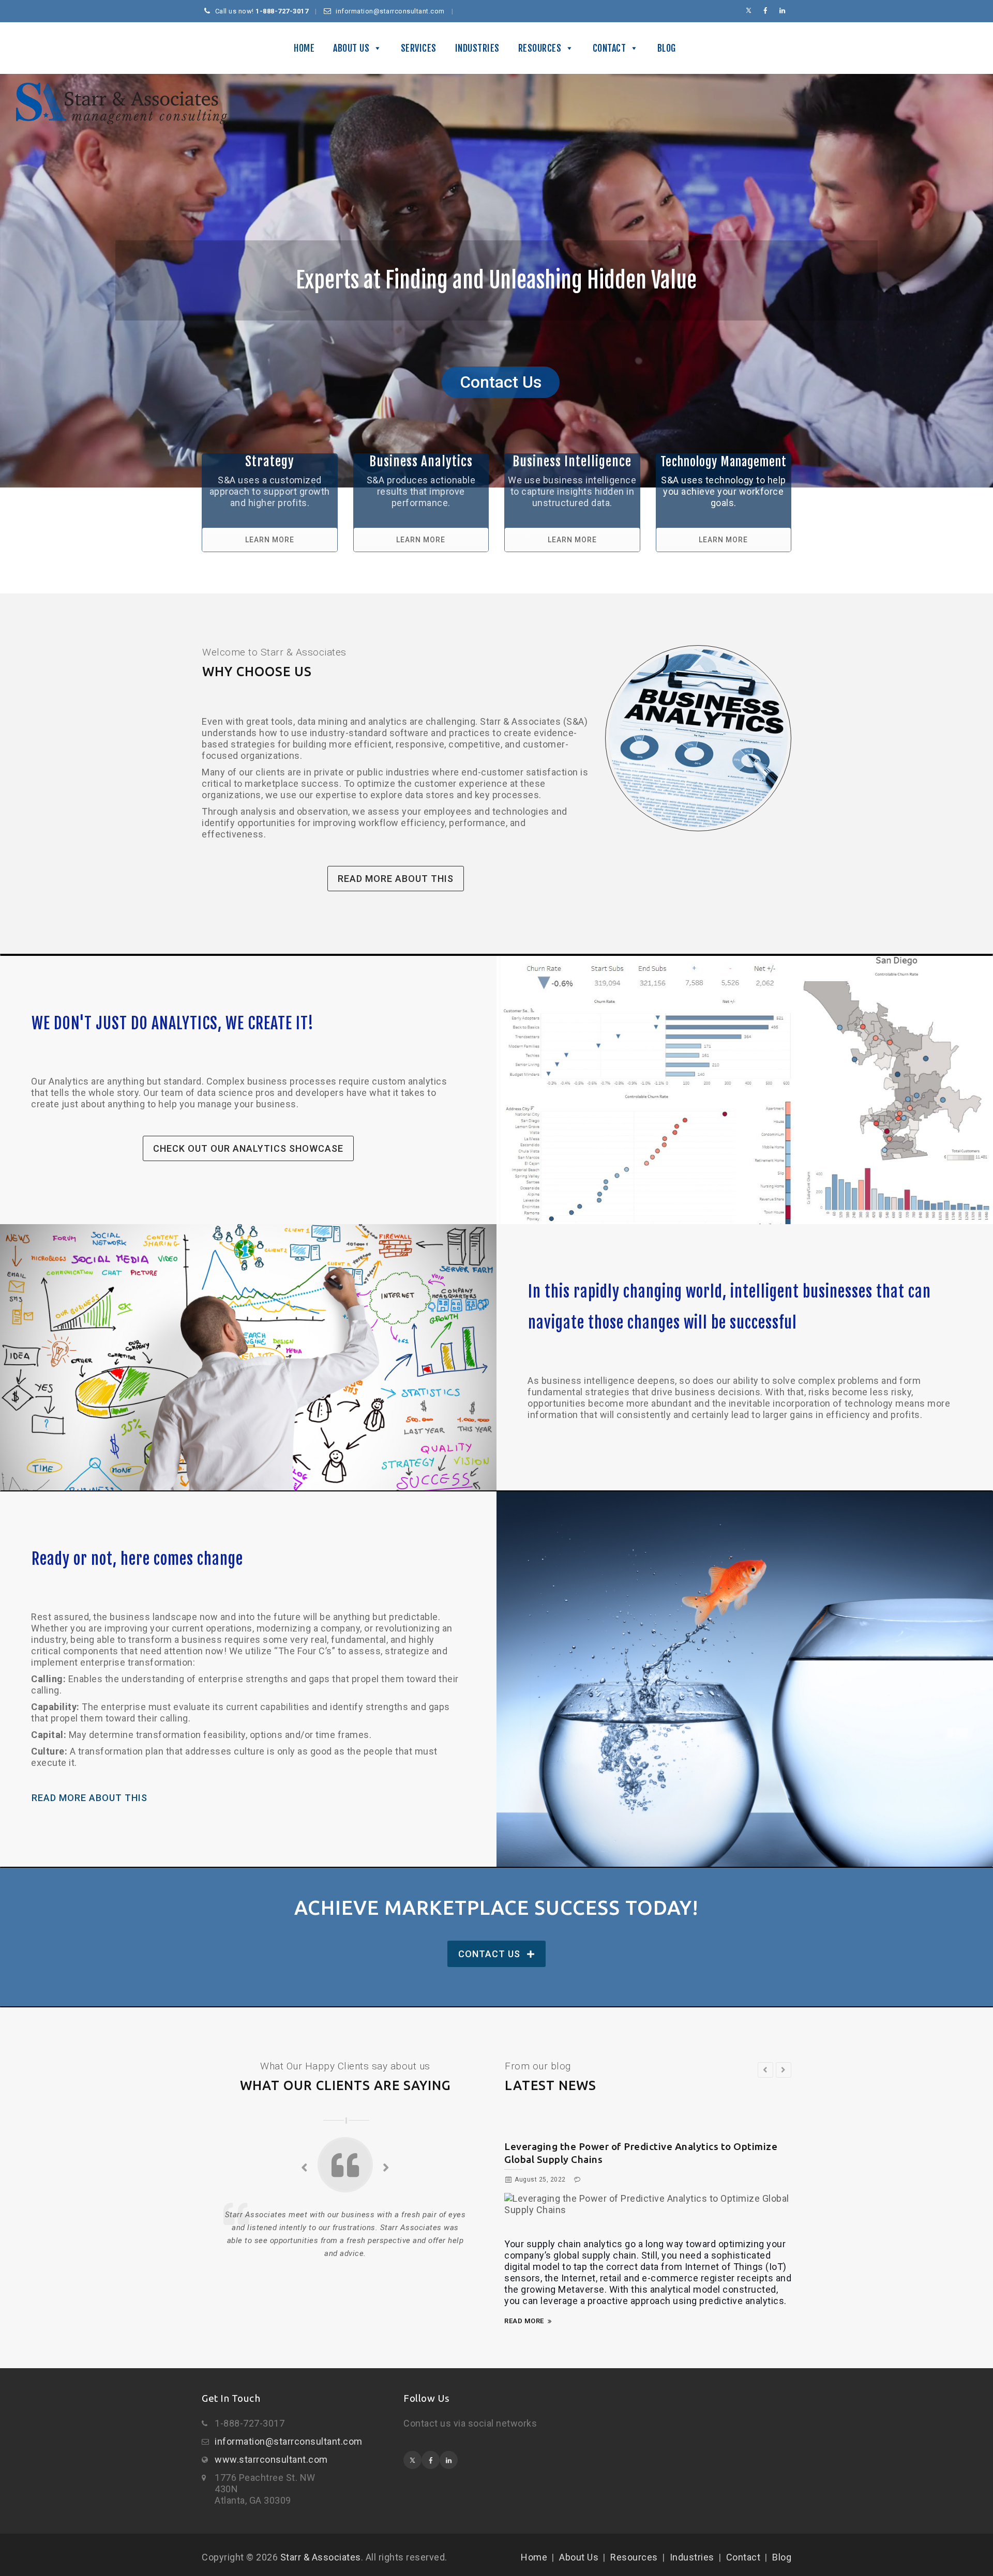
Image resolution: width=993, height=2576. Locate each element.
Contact (610, 48)
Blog (667, 48)
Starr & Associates (321, 2557)
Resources (540, 48)
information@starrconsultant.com (289, 2441)
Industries (477, 48)
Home (304, 48)
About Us (351, 48)
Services (419, 48)
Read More (524, 2321)
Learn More (270, 540)
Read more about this (396, 879)
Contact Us (489, 1954)
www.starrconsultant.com (271, 2459)
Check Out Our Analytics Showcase (248, 1148)
